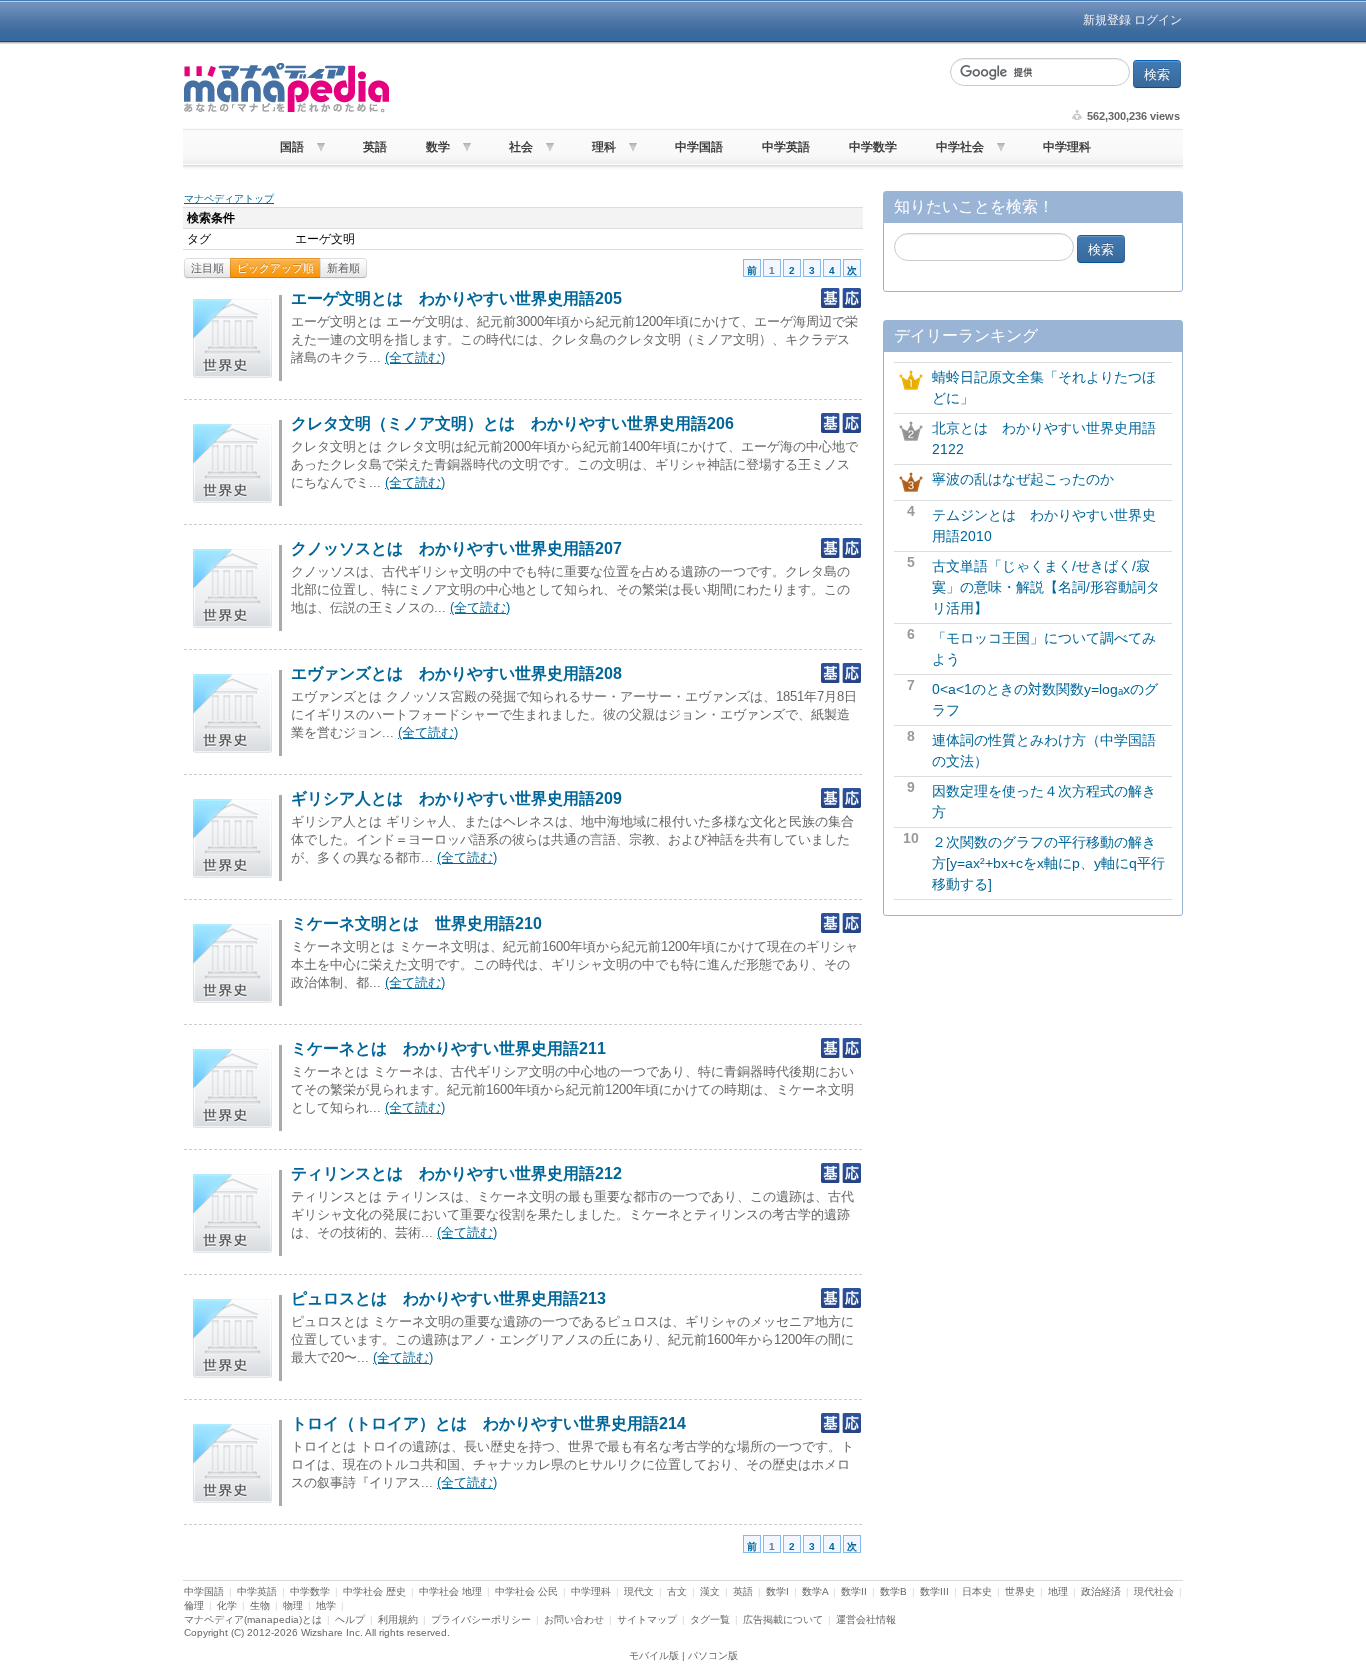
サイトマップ (647, 1619)
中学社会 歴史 (374, 1591)
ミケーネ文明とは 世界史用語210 (416, 923)
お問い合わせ (574, 1619)
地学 (326, 1605)
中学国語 (699, 147)
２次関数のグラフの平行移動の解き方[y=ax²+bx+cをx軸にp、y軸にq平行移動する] (1048, 863)
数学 (438, 147)
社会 (521, 147)
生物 (260, 1605)
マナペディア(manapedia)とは (253, 1619)
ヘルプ (350, 1619)
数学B (893, 1591)
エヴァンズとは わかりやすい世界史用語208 (456, 673)
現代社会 (1154, 1591)
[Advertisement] (668, 88)
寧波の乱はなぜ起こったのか (1023, 479)
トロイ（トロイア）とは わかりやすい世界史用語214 (488, 1423)
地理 (1058, 1591)
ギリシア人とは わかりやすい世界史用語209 (456, 798)
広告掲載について (783, 1619)
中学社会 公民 (526, 1591)
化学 (227, 1605)
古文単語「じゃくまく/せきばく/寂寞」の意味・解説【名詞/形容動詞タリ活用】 (1046, 587)
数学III (934, 1591)
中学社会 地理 (450, 1591)
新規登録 (1107, 20)
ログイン (1158, 20)
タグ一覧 (710, 1619)
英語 (375, 147)
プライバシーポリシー (481, 1619)
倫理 (194, 1605)
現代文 (639, 1591)
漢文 (710, 1591)
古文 (677, 1591)
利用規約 (398, 1619)
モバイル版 (654, 1655)
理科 (604, 147)
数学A (815, 1591)
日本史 (977, 1591)
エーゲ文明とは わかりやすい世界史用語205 (456, 298)
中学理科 (1067, 147)
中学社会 (960, 147)
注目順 (207, 268)
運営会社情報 (866, 1619)
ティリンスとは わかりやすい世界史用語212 (456, 1173)
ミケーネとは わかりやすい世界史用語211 (448, 1048)
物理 (293, 1605)
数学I (777, 1591)
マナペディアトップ (229, 198)
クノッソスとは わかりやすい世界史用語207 (456, 548)
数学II (854, 1591)
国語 (292, 147)
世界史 (1020, 1591)
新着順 (343, 268)
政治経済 (1101, 1591)
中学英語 (786, 147)
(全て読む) (415, 357)
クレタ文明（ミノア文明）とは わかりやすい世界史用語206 (512, 423)
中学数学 (873, 147)
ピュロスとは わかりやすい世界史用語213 (448, 1298)
